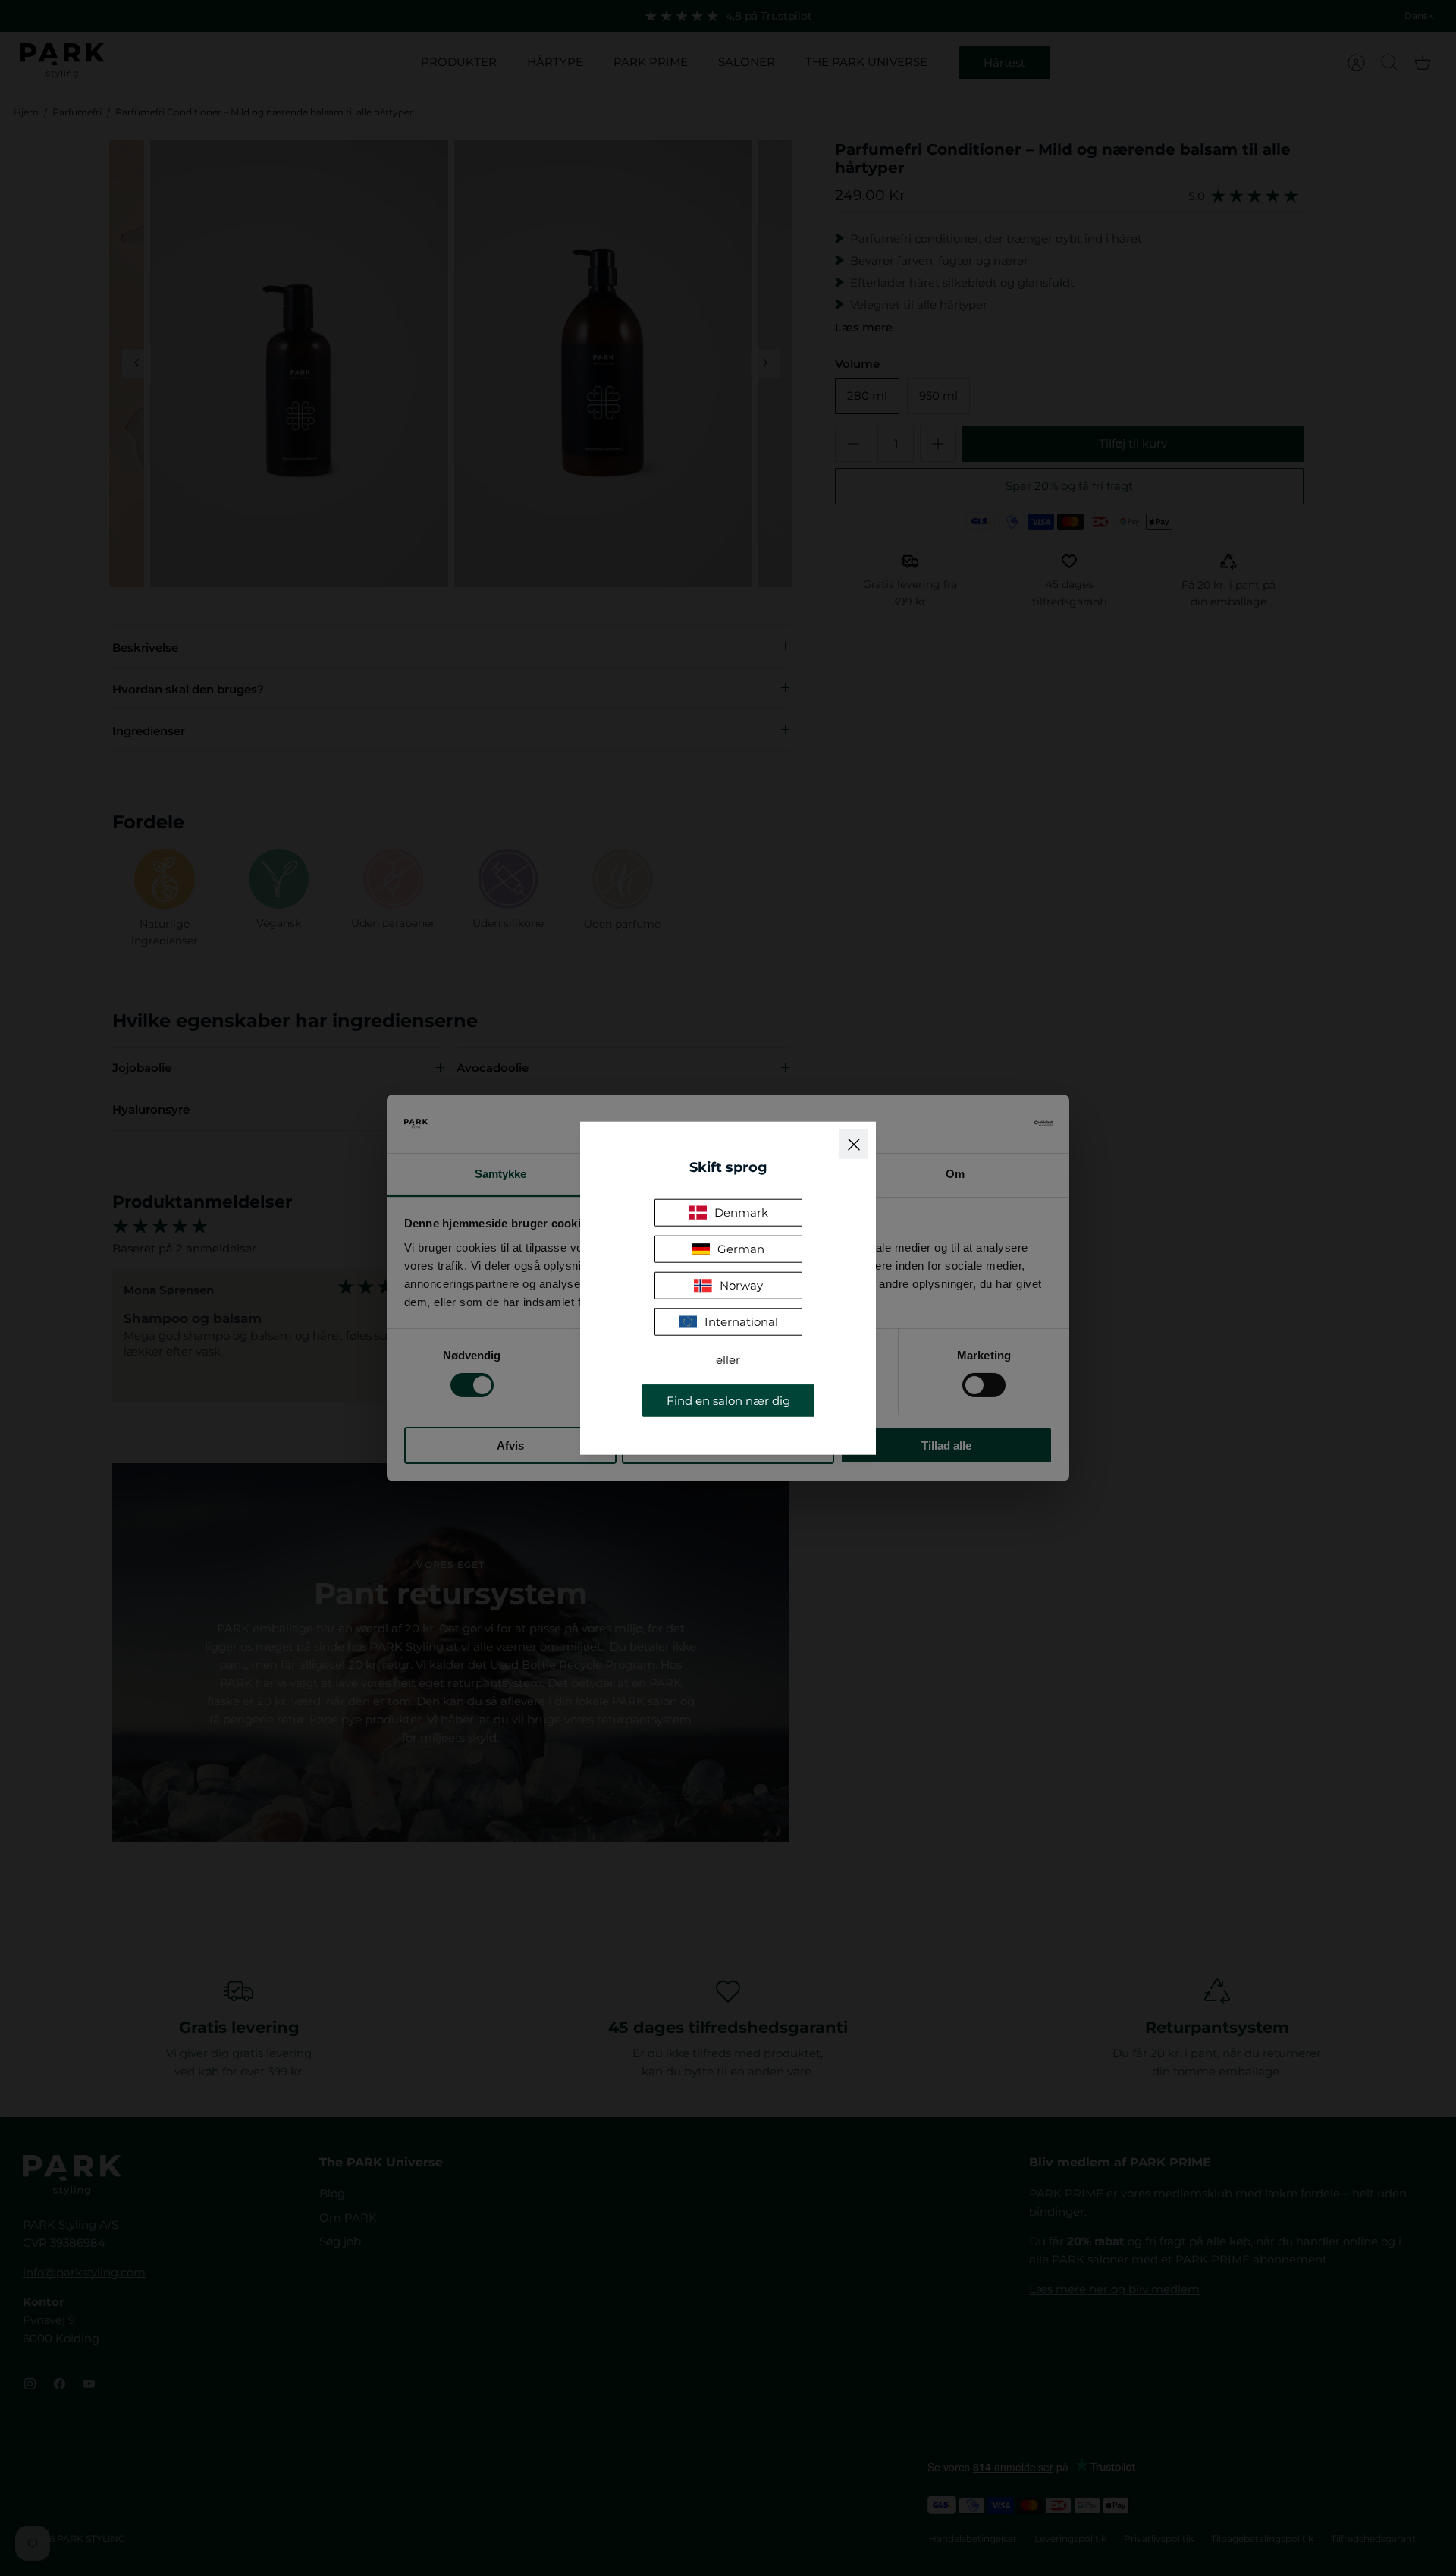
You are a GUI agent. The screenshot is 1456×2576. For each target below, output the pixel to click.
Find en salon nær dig (728, 1400)
